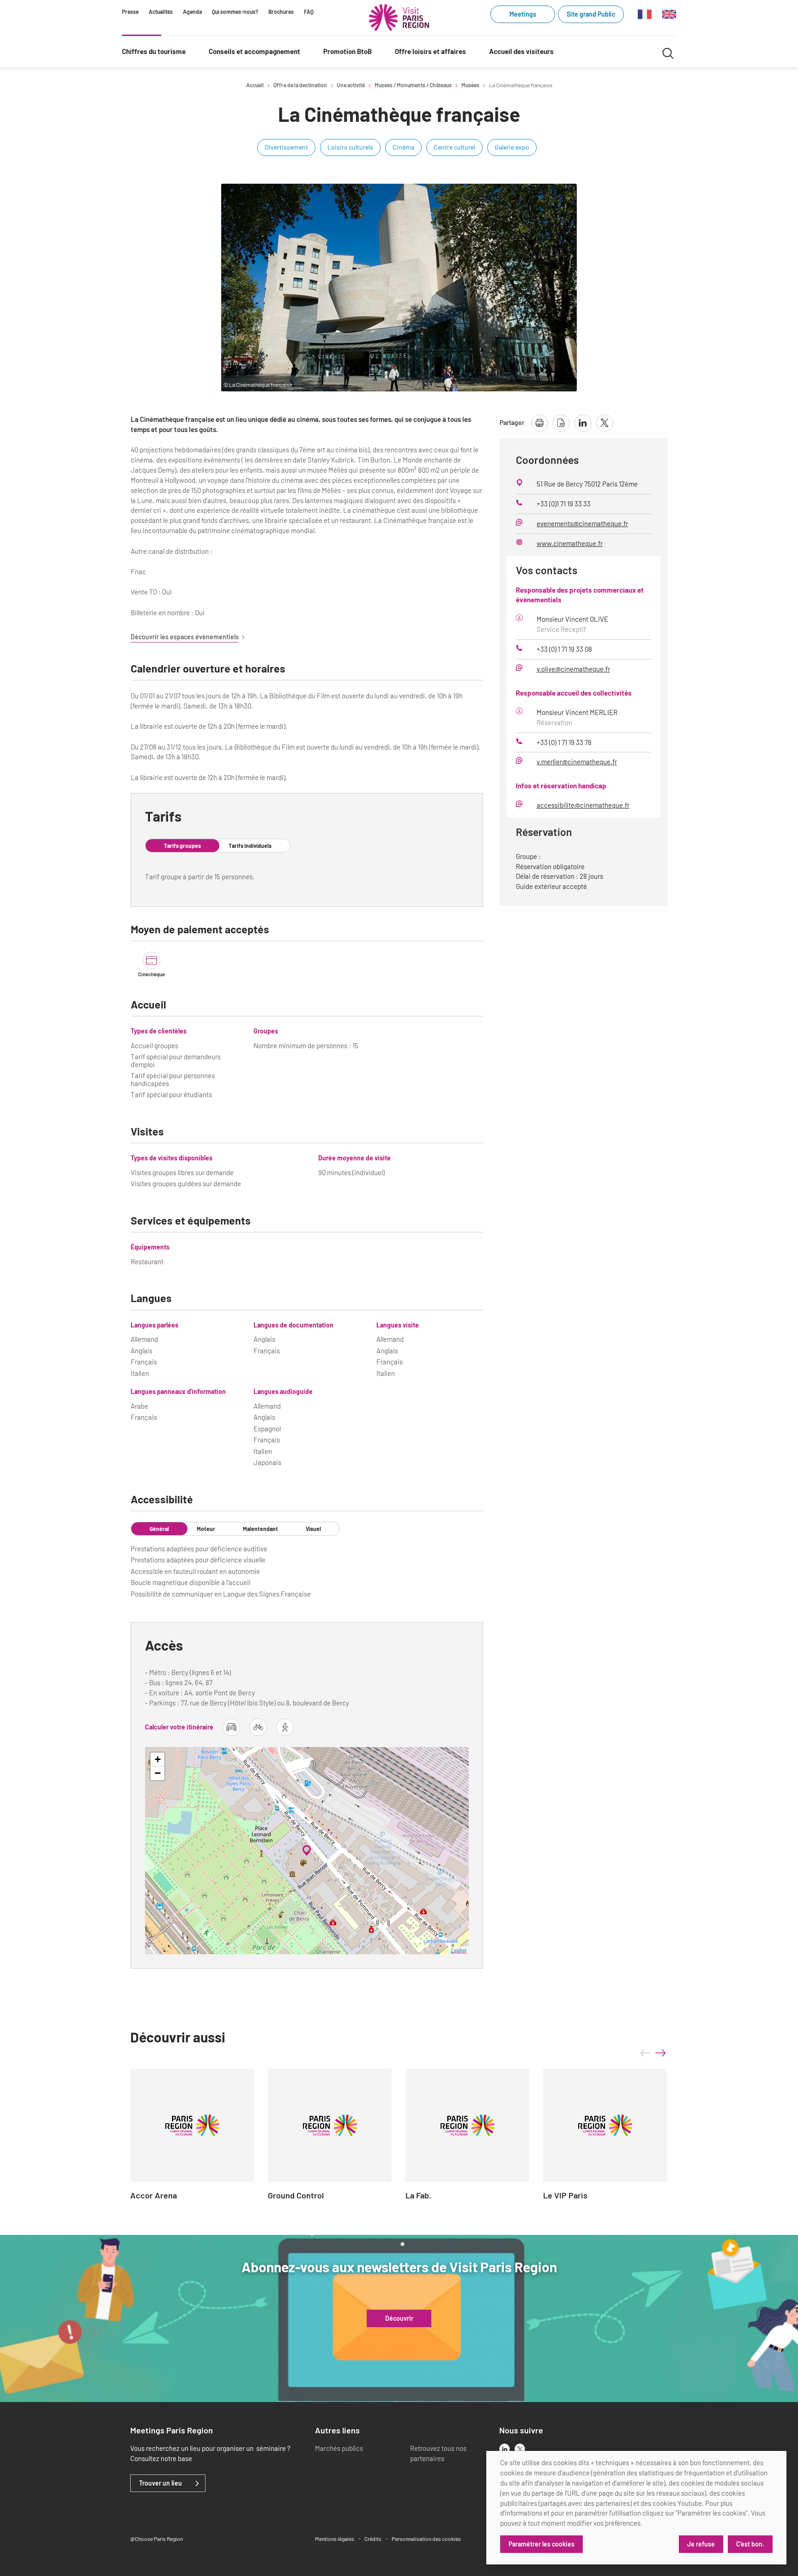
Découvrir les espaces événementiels (185, 637)
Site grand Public (591, 14)
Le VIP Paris (565, 2196)
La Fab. (418, 2196)
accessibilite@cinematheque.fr (583, 805)
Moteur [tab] (206, 1529)
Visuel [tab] (313, 1529)
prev (646, 2053)
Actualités (161, 12)
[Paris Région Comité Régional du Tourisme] (399, 18)
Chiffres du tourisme (154, 51)
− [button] (158, 1773)
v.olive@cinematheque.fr (573, 669)
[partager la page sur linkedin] (583, 423)
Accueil (255, 85)
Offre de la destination (300, 85)
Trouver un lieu (160, 2483)
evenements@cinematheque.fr (582, 523)
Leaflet (459, 1950)
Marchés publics (339, 2448)
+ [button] (158, 1759)
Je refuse (701, 2544)
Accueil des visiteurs (521, 51)
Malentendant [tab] (260, 1529)
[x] (520, 2449)
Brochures (281, 12)
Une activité (351, 85)
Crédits (373, 2539)
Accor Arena (154, 2196)
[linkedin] (505, 2449)
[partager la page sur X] (605, 423)
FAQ (309, 12)
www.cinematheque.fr (570, 543)
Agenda (192, 12)
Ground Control (296, 2196)
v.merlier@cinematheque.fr (577, 762)
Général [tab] (159, 1529)
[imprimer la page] (540, 423)
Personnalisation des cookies (426, 2539)
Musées (470, 85)
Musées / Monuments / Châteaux (413, 85)
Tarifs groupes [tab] (182, 846)
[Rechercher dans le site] (668, 52)
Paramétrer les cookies (541, 2544)
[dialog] (636, 2508)
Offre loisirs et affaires (430, 51)
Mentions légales (335, 2539)
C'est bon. (750, 2544)
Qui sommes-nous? (235, 12)
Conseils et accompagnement (254, 51)
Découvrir (399, 2318)
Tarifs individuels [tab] (250, 846)
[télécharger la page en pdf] (561, 423)
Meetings (523, 14)
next (660, 2053)
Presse (130, 12)
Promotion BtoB (348, 51)
